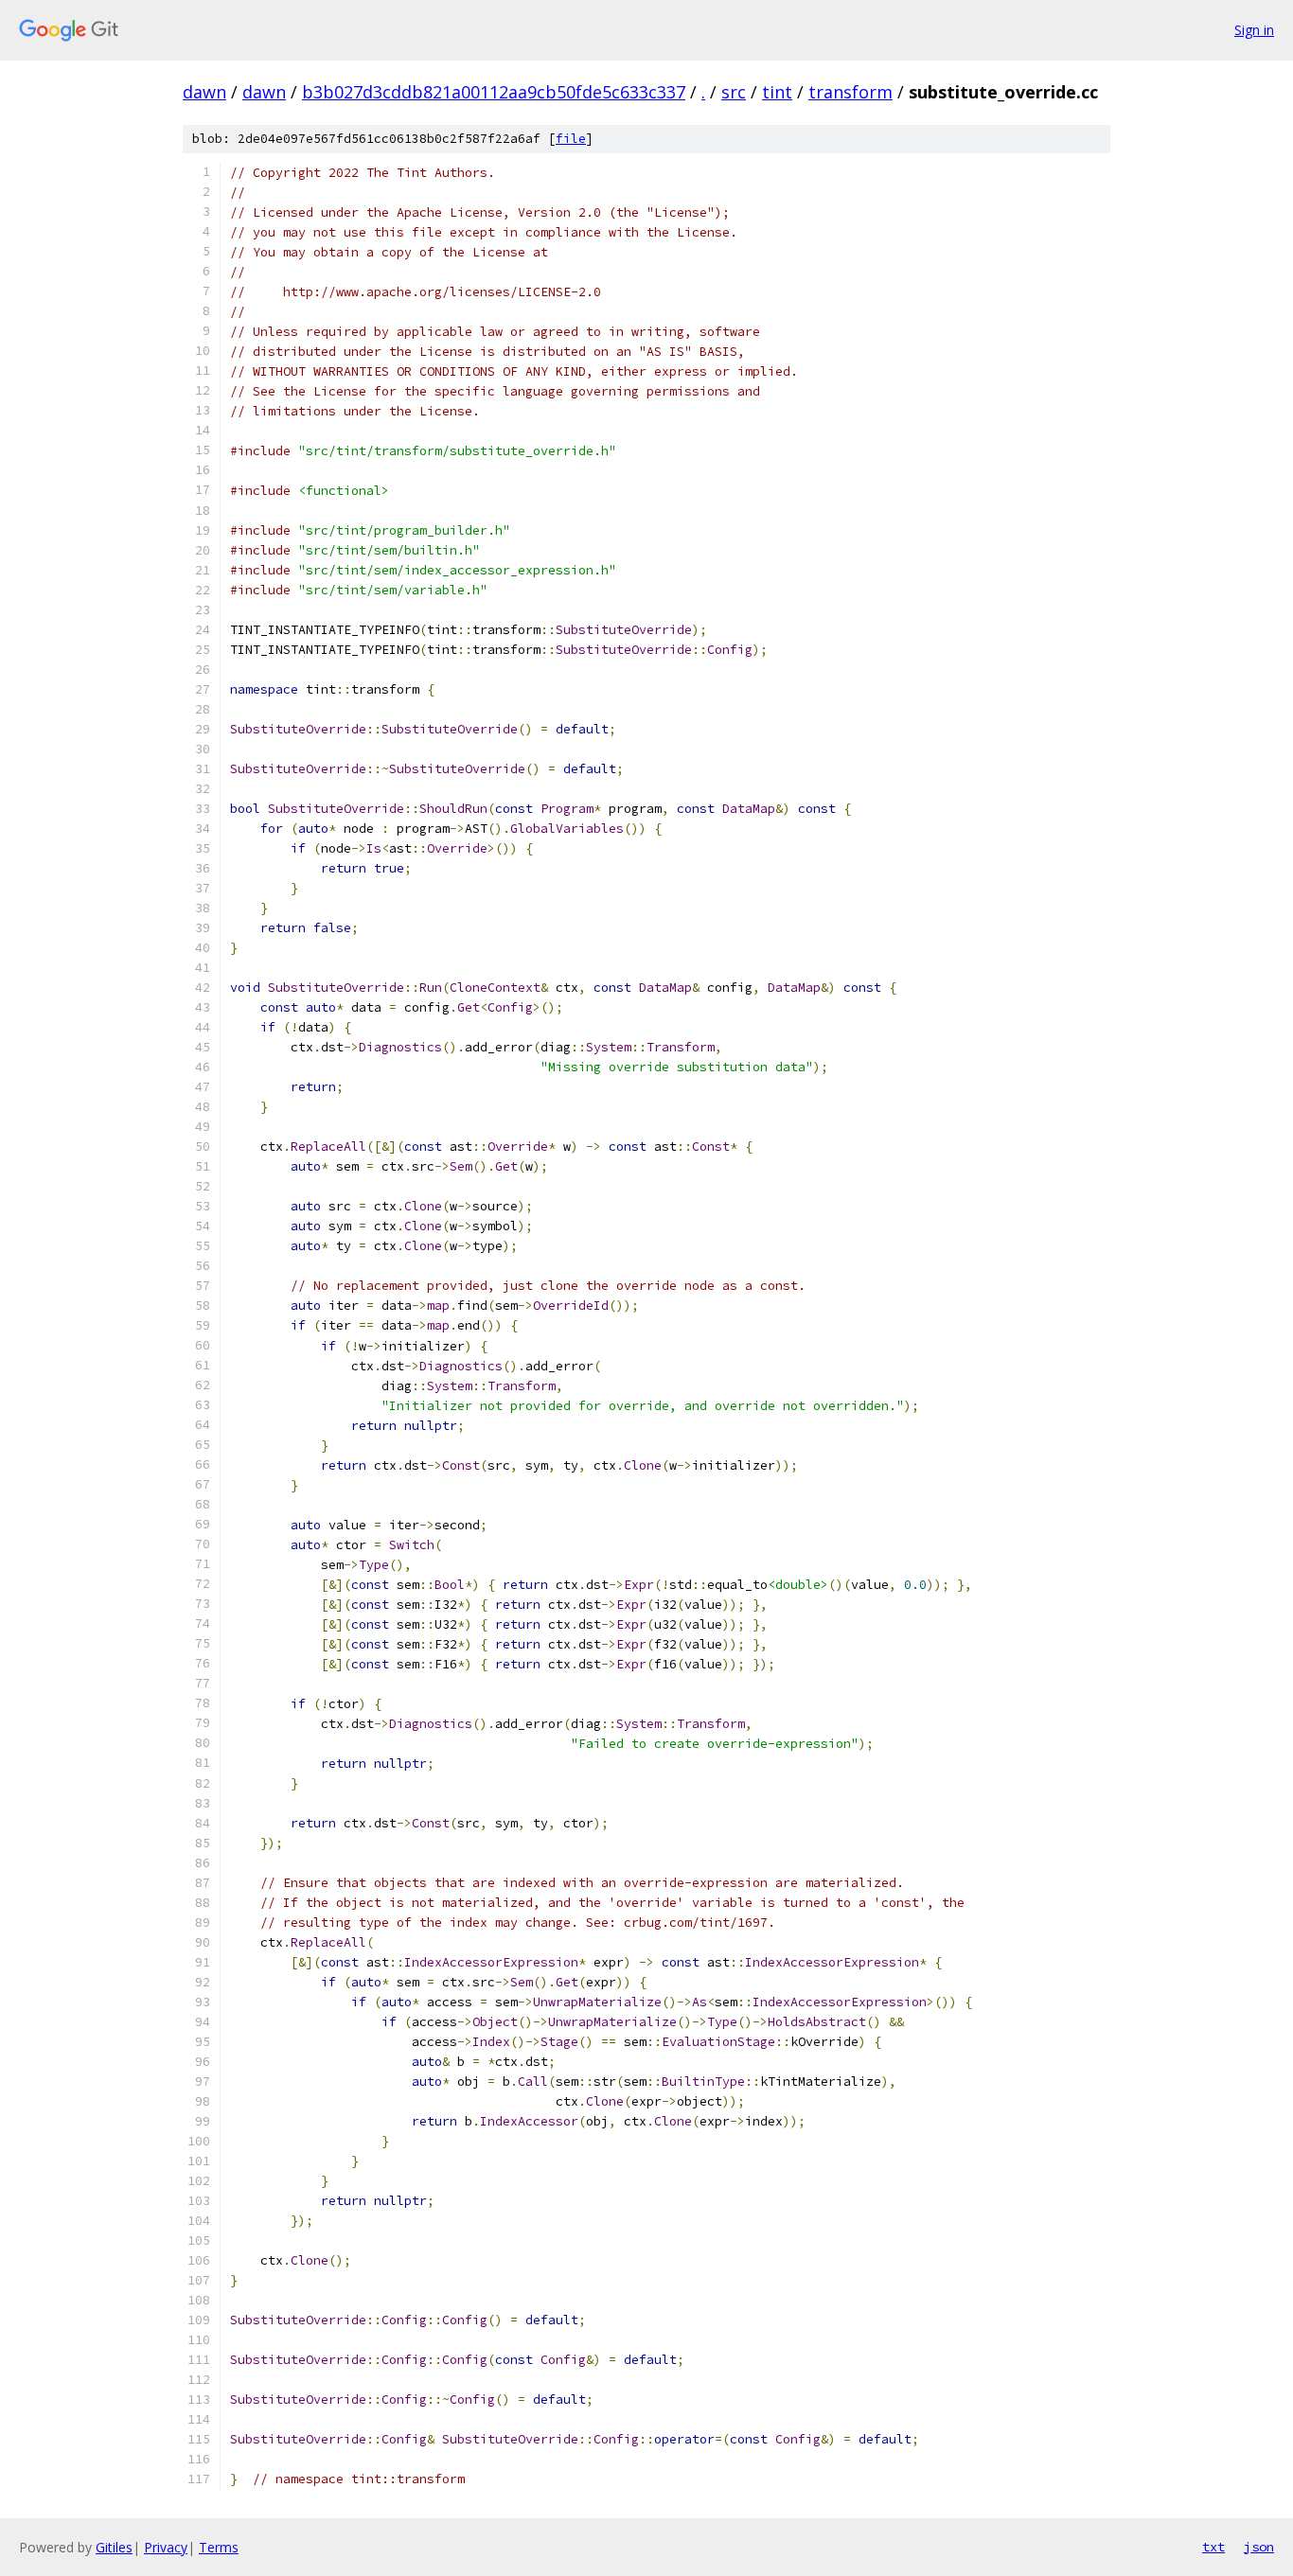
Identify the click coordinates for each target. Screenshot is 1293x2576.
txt (1213, 2547)
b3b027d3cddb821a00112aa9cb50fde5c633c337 (494, 92)
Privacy (166, 2547)
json (1259, 2547)
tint (777, 92)
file (571, 139)
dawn (204, 92)
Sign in (1254, 30)
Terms (219, 2547)
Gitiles (114, 2547)
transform (850, 92)
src (734, 92)
